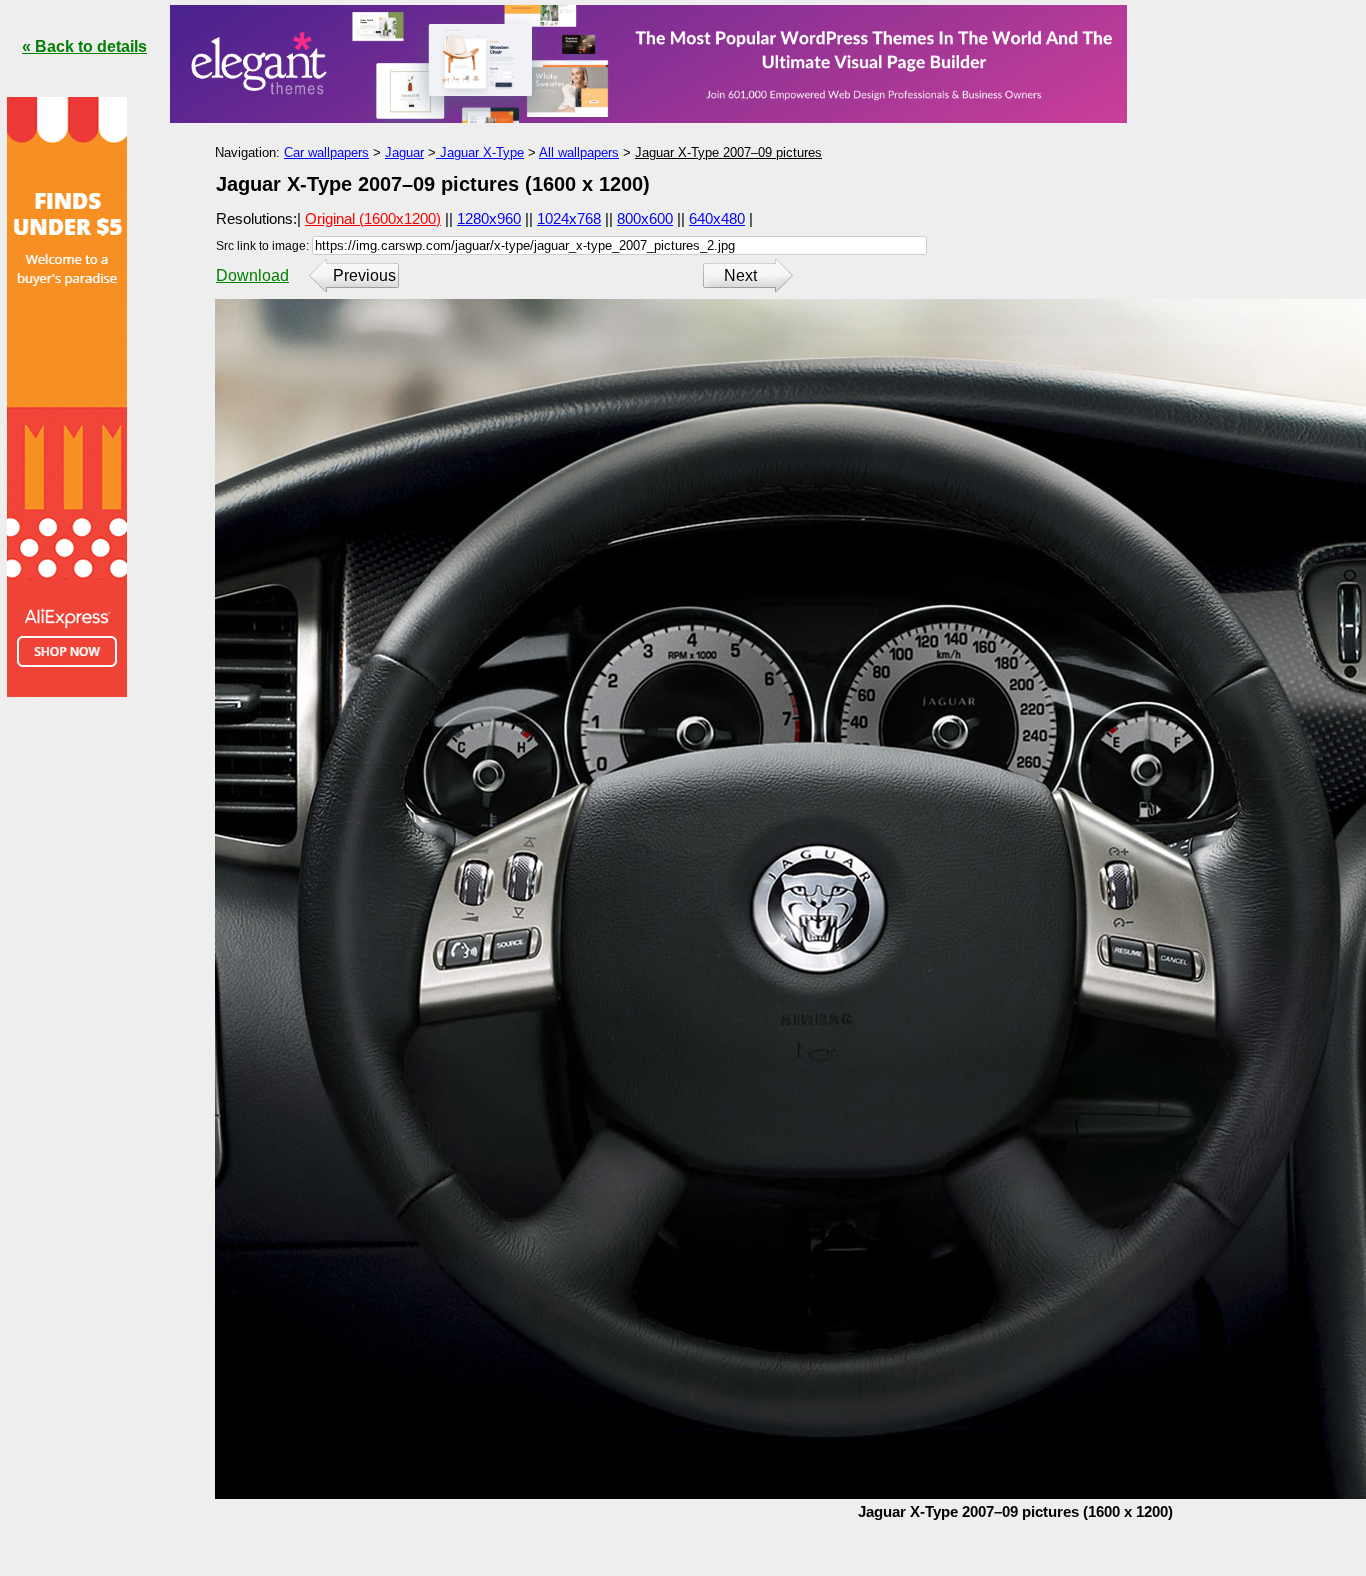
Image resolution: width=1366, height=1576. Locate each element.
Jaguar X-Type (480, 152)
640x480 (717, 218)
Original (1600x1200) (373, 218)
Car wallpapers (326, 152)
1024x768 (569, 218)
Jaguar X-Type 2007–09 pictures (728, 152)
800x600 (645, 218)
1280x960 (489, 218)
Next (740, 275)
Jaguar (404, 152)
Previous (364, 275)
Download (252, 275)
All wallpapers (579, 152)
